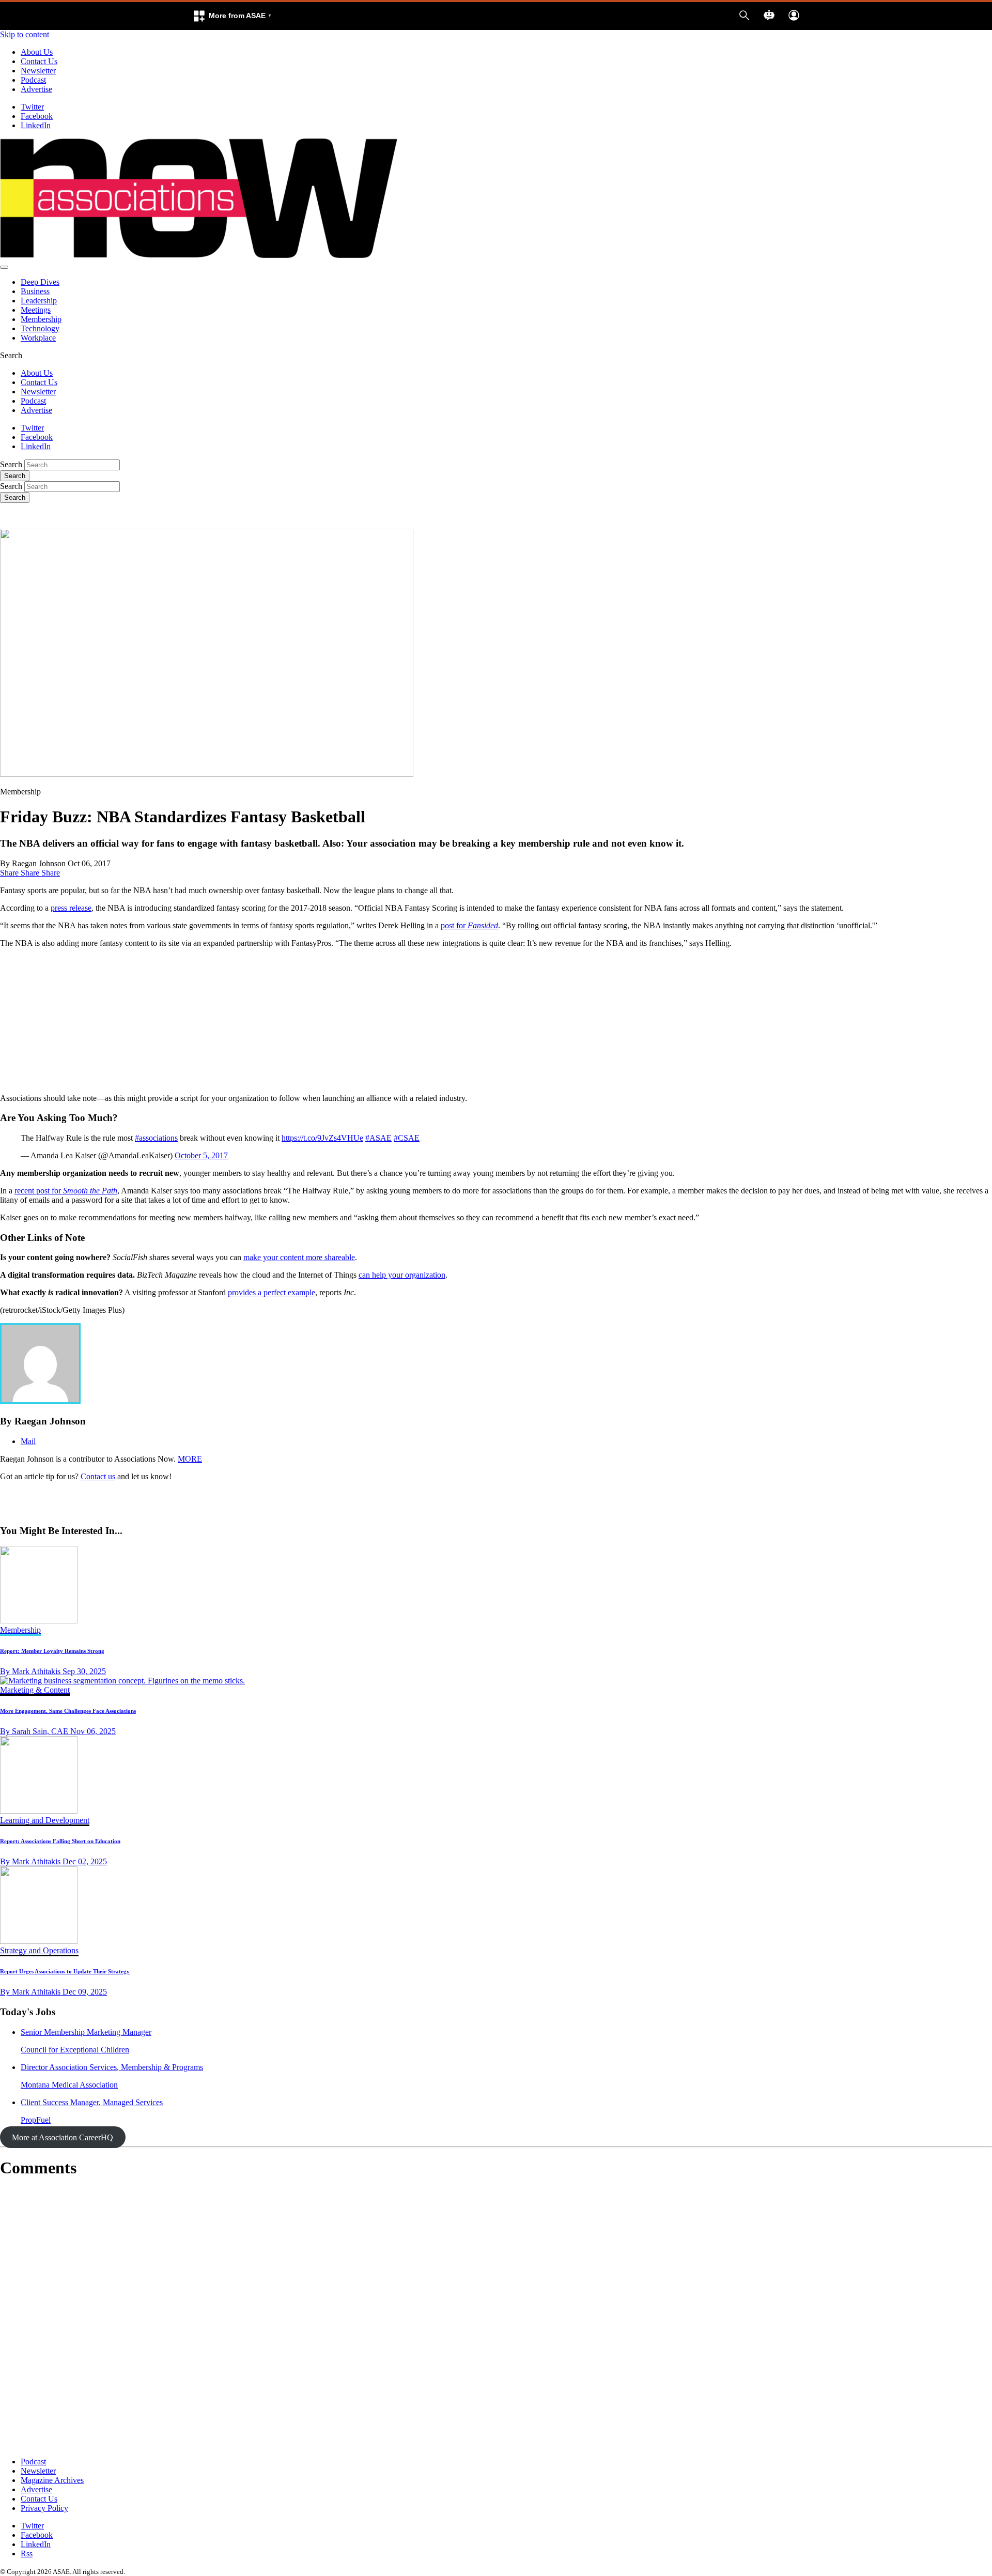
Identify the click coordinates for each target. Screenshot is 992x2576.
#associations (156, 1138)
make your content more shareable (299, 1257)
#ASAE (378, 1138)
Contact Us (39, 61)
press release (71, 908)
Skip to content (25, 34)
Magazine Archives (52, 2480)
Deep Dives (40, 282)
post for (469, 925)
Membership (41, 319)
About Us (37, 52)
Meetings (36, 310)
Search (11, 464)
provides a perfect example (272, 1292)
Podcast (33, 80)
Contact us (98, 1476)
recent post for (66, 1191)
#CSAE (407, 1138)
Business (35, 291)
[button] (232, 16)
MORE (190, 1459)
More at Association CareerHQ (63, 2137)
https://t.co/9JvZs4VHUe (322, 1138)
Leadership (39, 301)
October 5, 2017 (201, 1155)
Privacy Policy (44, 2508)
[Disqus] (496, 2318)
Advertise (36, 89)
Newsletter (38, 71)
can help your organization (402, 1275)
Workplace (38, 338)
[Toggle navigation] (4, 267)
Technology (40, 328)
